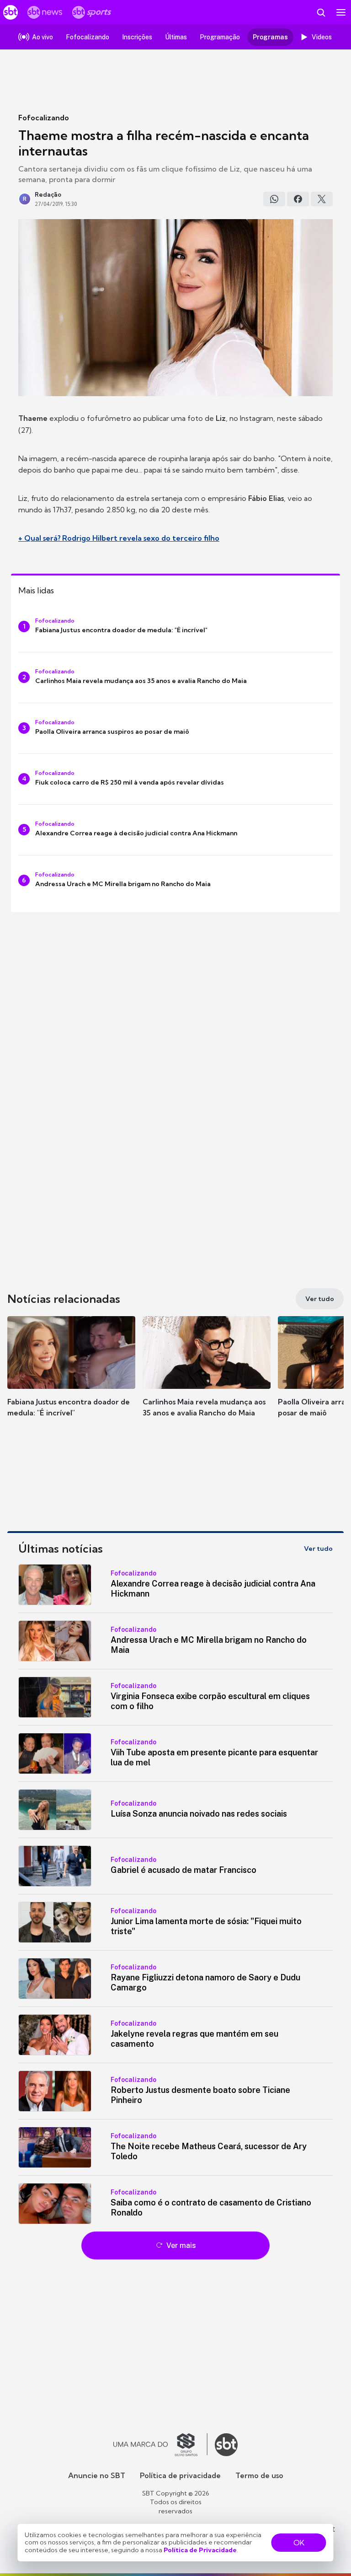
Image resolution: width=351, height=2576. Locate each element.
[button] (71, 1376)
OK (299, 2543)
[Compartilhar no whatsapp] (274, 199)
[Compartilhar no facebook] (298, 199)
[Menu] (341, 12)
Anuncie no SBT (97, 2475)
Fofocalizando (44, 118)
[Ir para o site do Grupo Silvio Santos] (160, 2445)
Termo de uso (259, 2475)
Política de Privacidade (200, 2550)
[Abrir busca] (321, 12)
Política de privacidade (180, 2475)
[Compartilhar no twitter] (322, 199)
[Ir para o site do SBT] (226, 2445)
